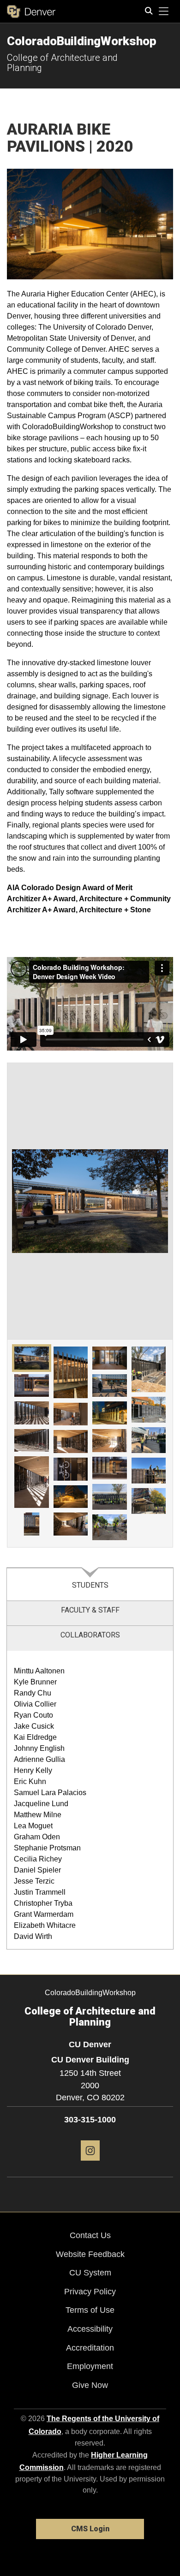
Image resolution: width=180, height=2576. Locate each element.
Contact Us (90, 2235)
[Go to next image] (131, 1201)
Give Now (90, 2385)
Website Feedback (90, 2254)
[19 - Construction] (110, 1527)
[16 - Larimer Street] (110, 1441)
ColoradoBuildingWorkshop (82, 41)
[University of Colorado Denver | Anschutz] (31, 12)
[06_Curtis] (32, 1524)
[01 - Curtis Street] (32, 1358)
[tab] (90, 1584)
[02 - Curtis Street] (32, 1386)
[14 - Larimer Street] (110, 1386)
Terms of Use (90, 2310)
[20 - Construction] (149, 1369)
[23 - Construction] (149, 1471)
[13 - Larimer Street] (110, 1358)
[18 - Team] (110, 1497)
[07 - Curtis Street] (71, 1372)
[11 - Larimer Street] (71, 1497)
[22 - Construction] (149, 1440)
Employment (90, 2366)
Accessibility (90, 2329)
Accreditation (90, 2348)
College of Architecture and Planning (62, 63)
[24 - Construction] (149, 1501)
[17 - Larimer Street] (110, 1468)
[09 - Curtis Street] (71, 1442)
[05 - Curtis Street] (32, 1482)
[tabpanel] (90, 1800)
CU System (90, 2273)
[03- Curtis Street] (32, 1413)
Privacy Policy (90, 2292)
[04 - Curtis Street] (32, 1441)
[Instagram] (90, 2164)
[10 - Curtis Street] (71, 1469)
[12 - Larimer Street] (71, 1524)
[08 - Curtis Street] (71, 1414)
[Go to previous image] (49, 1201)
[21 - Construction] (149, 1410)
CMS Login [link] (90, 2529)
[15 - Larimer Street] (110, 1413)
